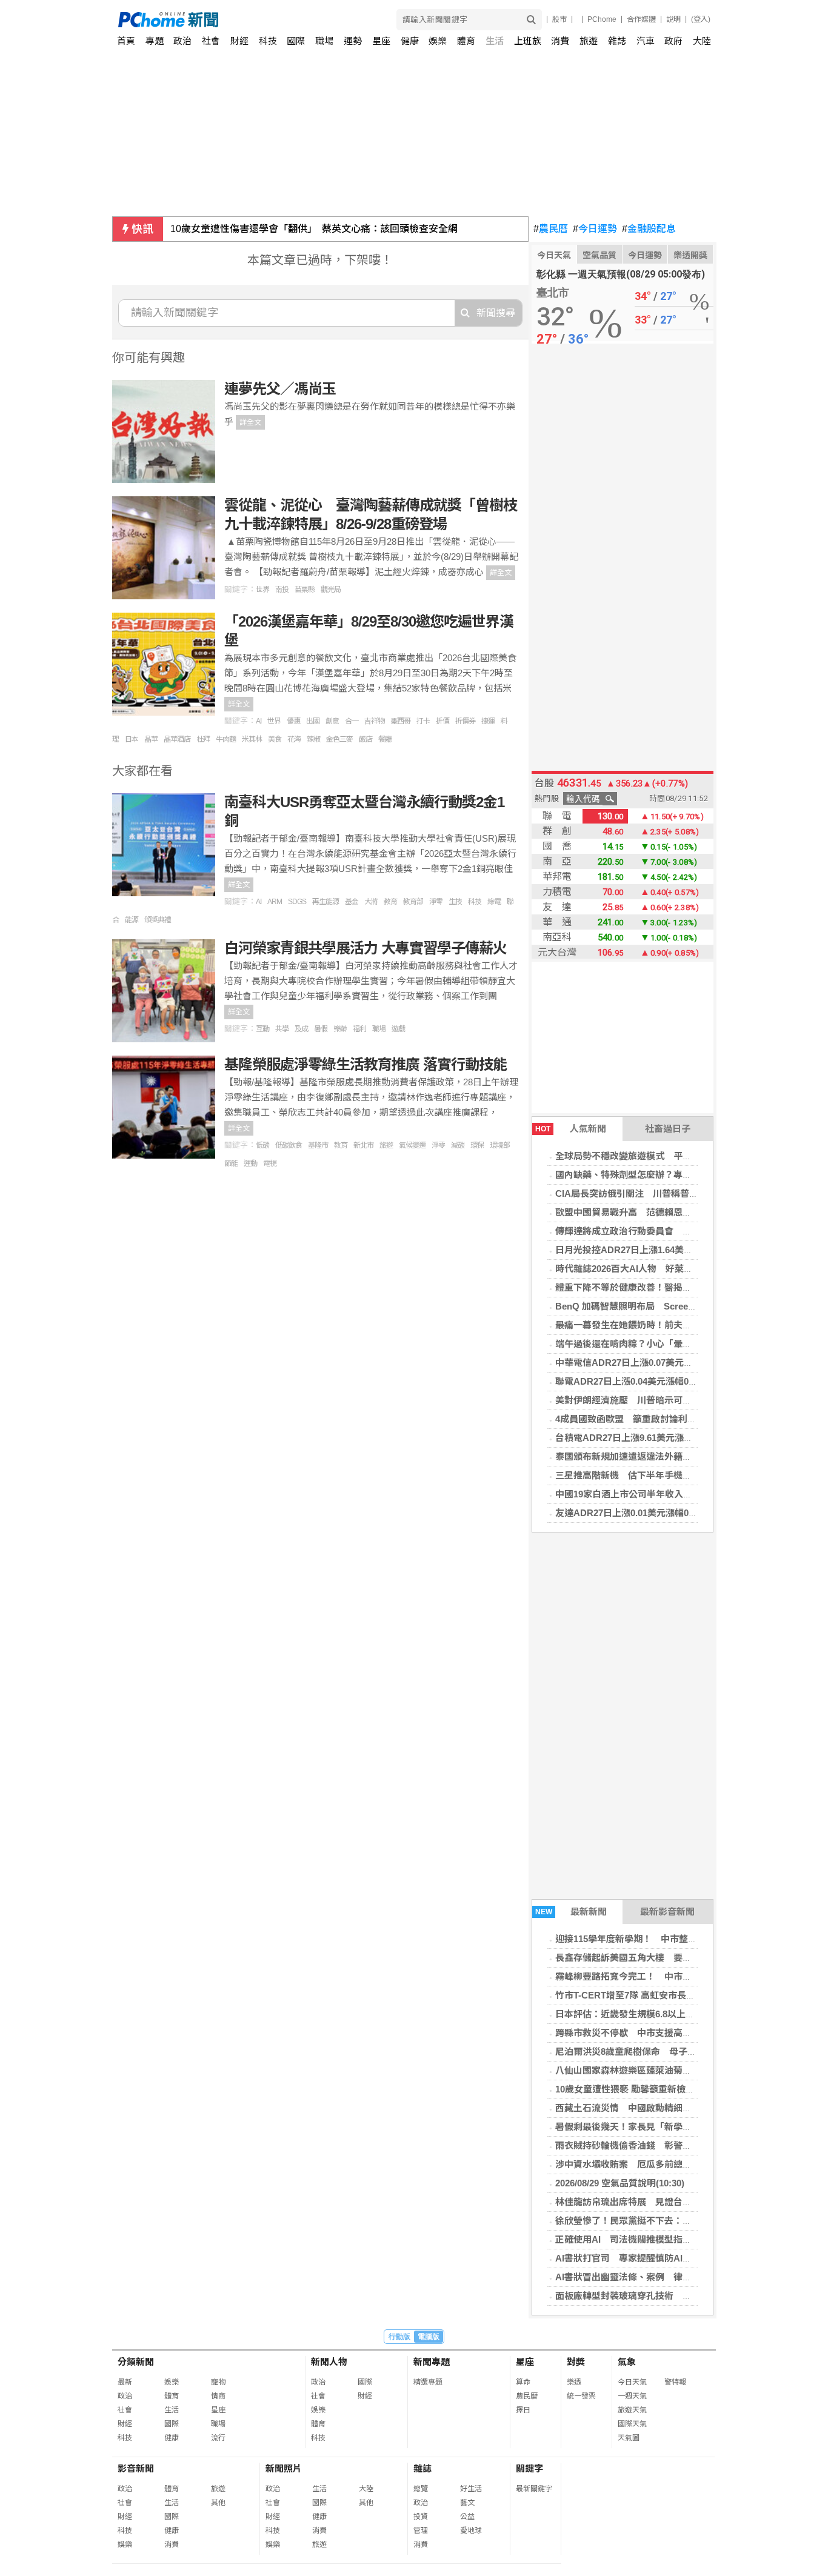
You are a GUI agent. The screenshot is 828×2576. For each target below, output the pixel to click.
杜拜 (203, 739)
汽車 (646, 41)
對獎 (576, 2362)
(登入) (701, 19)
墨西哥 (400, 721)
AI (259, 721)
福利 (359, 1029)
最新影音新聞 (667, 1912)
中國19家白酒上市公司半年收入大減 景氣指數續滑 (657, 1494)
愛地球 (471, 2531)
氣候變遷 (412, 1145)
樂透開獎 (690, 255)
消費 (560, 41)
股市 (559, 19)
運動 (250, 1163)
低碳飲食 (289, 1145)
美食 (275, 739)
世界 (262, 590)
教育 (390, 902)
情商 (218, 2396)
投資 (421, 2517)
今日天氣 (554, 255)
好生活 (471, 2489)
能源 (132, 920)
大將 (371, 902)
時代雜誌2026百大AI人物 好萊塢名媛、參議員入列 (660, 1269)
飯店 (366, 739)
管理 (421, 2531)
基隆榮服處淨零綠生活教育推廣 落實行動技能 (366, 1064)
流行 (218, 2438)
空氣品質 (599, 255)
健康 (410, 41)
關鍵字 (529, 2468)
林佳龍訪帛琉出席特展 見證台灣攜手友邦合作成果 (660, 2202)
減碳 (458, 1145)
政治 (182, 41)
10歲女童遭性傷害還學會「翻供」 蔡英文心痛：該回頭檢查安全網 (314, 229)
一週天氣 (632, 2396)
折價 (442, 721)
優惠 (293, 721)
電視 (270, 1163)
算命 (523, 2382)
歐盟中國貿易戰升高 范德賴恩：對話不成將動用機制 (664, 1212)
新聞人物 (329, 2362)
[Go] (531, 20)
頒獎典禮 (158, 920)
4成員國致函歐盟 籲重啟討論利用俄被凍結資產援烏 (662, 1419)
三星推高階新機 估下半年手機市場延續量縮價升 (655, 1475)
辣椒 (313, 739)
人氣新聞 (571, 1129)
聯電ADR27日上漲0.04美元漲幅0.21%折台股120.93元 (663, 1381)
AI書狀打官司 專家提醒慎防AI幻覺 (628, 2258)
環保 (477, 1145)
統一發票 (581, 2396)
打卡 (423, 721)
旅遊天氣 (632, 2410)
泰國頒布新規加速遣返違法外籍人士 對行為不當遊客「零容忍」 (687, 1456)
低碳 (262, 1145)
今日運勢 (595, 229)
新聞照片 (284, 2468)
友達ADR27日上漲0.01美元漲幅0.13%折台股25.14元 (661, 1513)
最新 (125, 2382)
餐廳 (385, 739)
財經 (239, 41)
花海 (294, 739)
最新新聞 (571, 1912)
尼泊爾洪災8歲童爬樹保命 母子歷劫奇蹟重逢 (649, 2052)
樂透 (574, 2382)
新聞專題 (432, 2362)
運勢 (353, 41)
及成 (301, 1029)
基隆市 (318, 1145)
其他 (218, 2503)
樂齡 (340, 1029)
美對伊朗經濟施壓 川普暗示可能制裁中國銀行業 (655, 1400)
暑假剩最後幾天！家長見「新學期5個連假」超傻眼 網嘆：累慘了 (689, 2127)
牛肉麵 (226, 739)
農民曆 (551, 229)
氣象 (627, 2362)
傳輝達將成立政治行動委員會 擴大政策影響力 (651, 1231)
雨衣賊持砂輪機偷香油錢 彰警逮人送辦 (637, 2145)
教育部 (413, 902)
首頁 (126, 41)
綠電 (494, 902)
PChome (602, 19)
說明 (673, 19)
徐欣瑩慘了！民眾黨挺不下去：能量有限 (637, 2221)
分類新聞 (136, 2362)
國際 (296, 41)
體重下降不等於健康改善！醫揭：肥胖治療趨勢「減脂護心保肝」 (687, 1287)
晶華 (151, 739)
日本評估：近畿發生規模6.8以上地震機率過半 (648, 2014)
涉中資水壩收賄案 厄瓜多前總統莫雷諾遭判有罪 (655, 2164)
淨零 (436, 902)
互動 (262, 1029)
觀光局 (331, 590)
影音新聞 (136, 2468)
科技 (268, 41)
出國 (313, 721)
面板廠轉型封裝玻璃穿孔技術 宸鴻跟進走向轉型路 (660, 2296)
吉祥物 (374, 721)
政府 (673, 41)
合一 (352, 721)
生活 (495, 41)
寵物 (218, 2382)
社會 (211, 41)
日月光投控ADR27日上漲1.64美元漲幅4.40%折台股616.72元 (677, 1250)
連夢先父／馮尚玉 (280, 389)
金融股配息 (649, 229)
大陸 (702, 41)
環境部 (500, 1145)
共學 (282, 1029)
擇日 (523, 2410)
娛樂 (438, 41)
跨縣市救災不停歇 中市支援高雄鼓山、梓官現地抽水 (664, 2033)
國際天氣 (632, 2424)
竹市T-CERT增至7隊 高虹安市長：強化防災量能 (653, 1995)
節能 (231, 1163)
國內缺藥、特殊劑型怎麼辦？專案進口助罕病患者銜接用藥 (673, 1175)
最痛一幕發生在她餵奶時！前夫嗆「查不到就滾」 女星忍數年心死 (689, 1325)
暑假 (321, 1029)
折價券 (465, 721)
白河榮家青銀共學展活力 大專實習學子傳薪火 (366, 948)
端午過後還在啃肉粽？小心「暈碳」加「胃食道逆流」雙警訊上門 (687, 1344)
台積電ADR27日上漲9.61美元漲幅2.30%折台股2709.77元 (670, 1438)
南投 (282, 590)
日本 (132, 739)
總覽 (421, 2489)
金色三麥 (339, 739)
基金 (352, 902)
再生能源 (326, 902)
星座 (381, 41)
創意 (332, 721)
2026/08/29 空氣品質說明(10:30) (620, 2183)
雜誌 (617, 41)
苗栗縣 (305, 590)
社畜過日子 (668, 1129)
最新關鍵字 (534, 2489)
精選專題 (428, 2382)
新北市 (363, 1145)
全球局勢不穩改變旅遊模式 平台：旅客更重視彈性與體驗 (673, 1156)
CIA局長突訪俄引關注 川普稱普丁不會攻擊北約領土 (663, 1193)
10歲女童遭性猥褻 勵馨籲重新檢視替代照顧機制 (652, 2089)
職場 (324, 41)
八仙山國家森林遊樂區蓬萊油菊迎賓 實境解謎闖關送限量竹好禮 (684, 2070)
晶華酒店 (177, 739)
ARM (275, 902)
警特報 (675, 2382)
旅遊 (589, 41)
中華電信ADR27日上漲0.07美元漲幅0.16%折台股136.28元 (673, 1363)
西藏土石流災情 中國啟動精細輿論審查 (637, 2108)
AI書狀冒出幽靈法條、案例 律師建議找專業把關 (655, 2277)
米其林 (252, 739)
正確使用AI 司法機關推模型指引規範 (633, 2239)
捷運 (488, 721)
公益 (467, 2517)
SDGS (297, 902)
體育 (466, 41)
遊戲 (398, 1029)
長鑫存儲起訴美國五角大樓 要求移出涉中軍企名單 (660, 1958)
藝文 (467, 2503)
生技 (455, 902)
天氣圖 (629, 2438)
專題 (155, 41)
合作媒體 (641, 19)
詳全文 (250, 422)
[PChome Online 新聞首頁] (266, 20)
